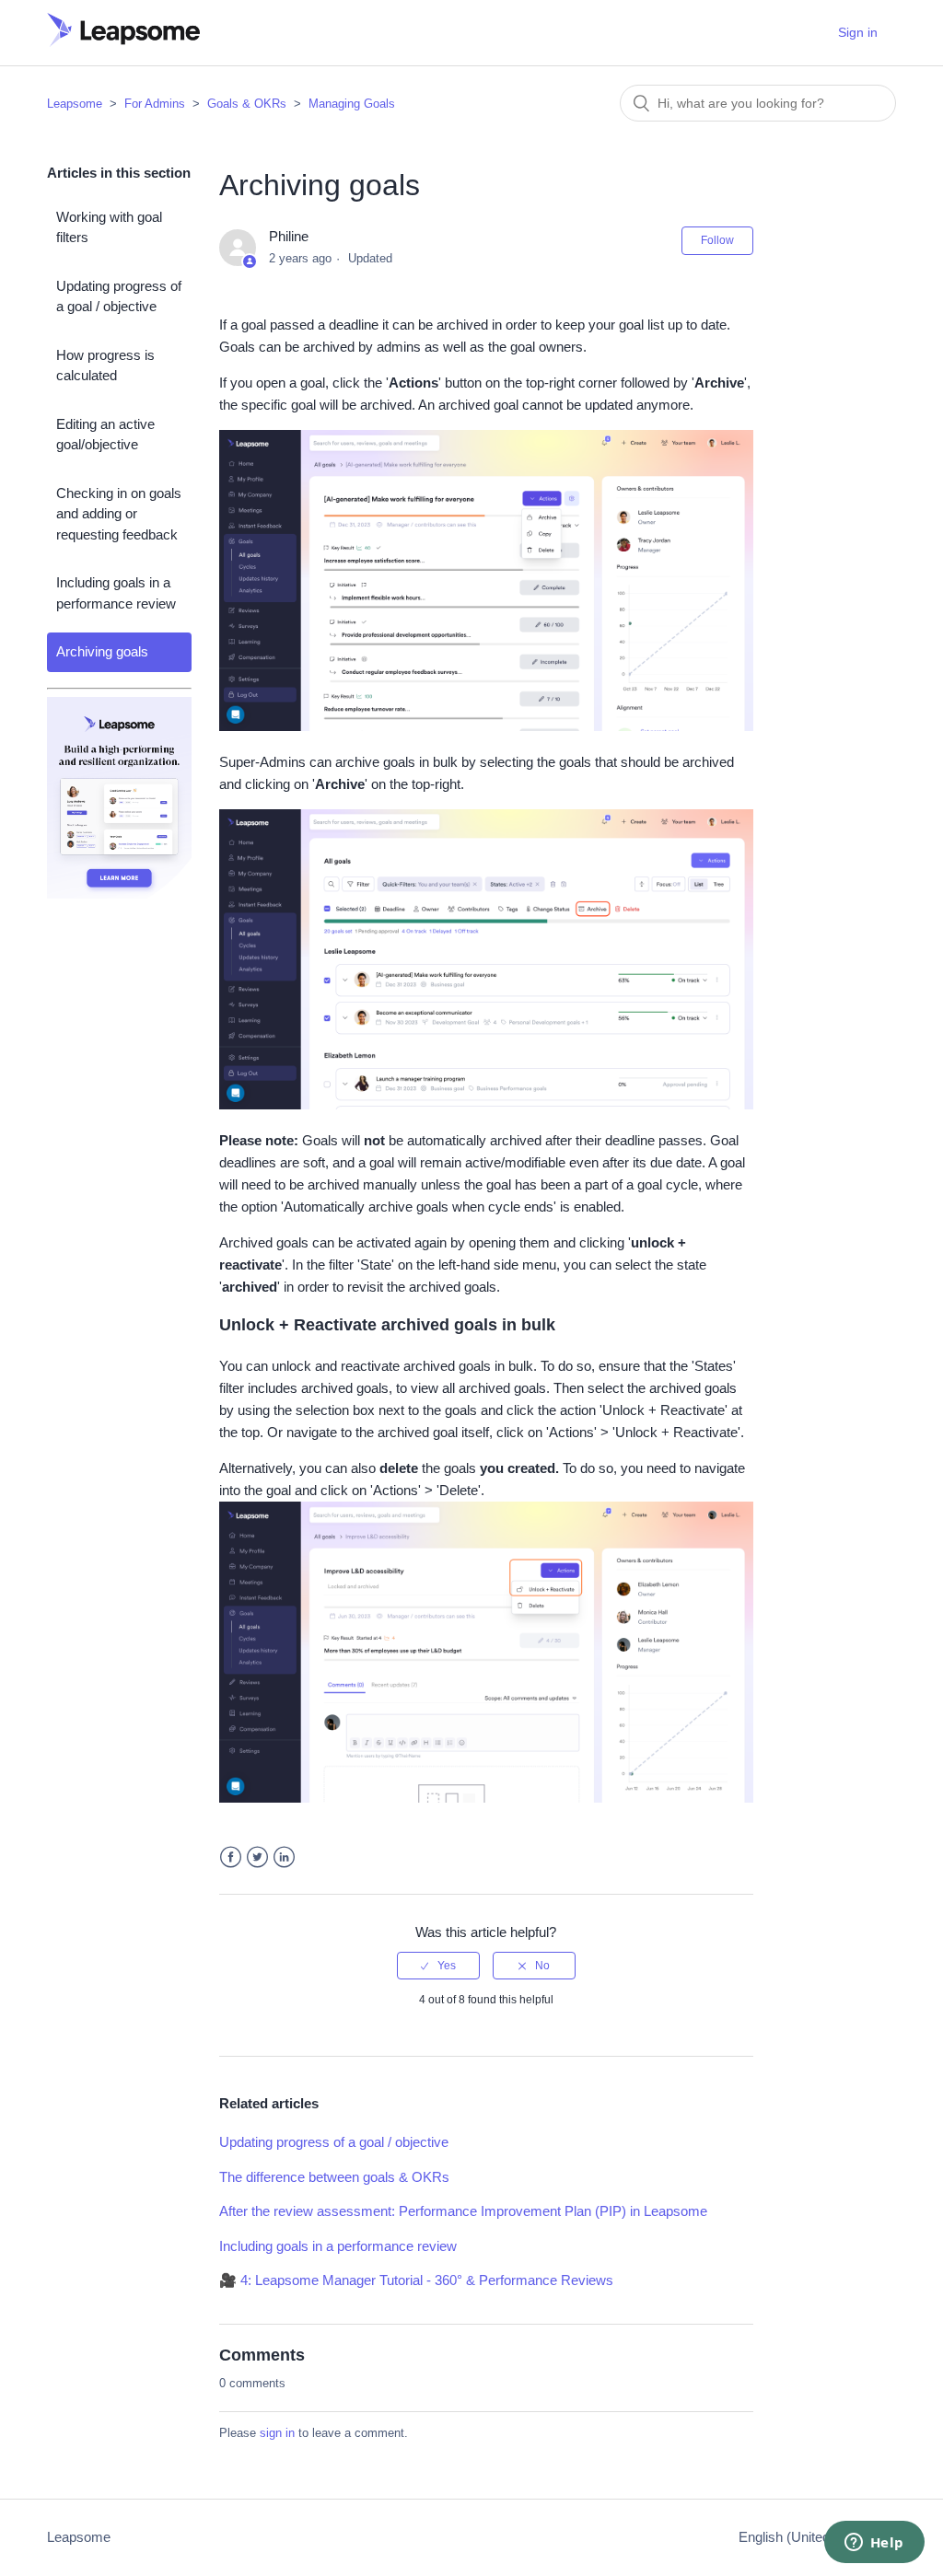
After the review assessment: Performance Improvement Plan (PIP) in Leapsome (463, 2211)
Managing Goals (352, 104)
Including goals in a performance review (116, 593)
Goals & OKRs (247, 104)
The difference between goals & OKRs (334, 2177)
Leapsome (75, 104)
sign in (277, 2433)
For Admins (155, 104)
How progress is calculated (105, 366)
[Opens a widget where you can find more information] (874, 2544)
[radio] (438, 1966)
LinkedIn (284, 1857)
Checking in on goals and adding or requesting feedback (119, 514)
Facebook (231, 1857)
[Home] (123, 42)
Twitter (257, 1857)
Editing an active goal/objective (105, 435)
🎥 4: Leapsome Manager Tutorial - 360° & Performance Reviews (416, 2280)
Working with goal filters (109, 227)
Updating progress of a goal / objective (119, 296)
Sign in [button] (858, 32)
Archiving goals (102, 651)
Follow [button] (717, 240)
